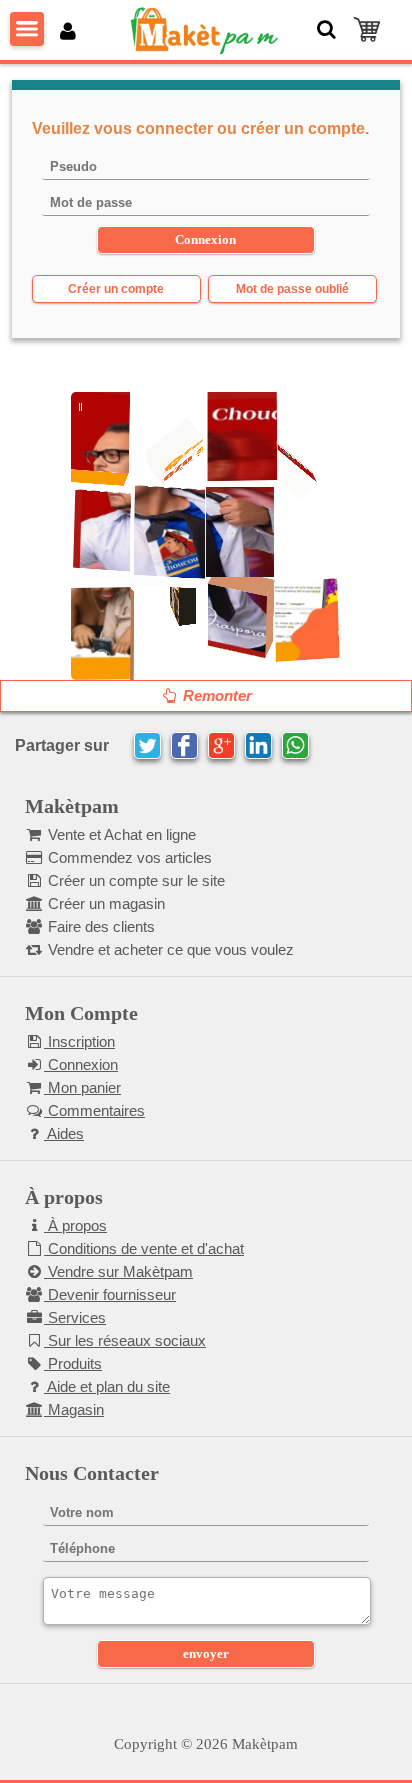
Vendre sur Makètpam (118, 1271)
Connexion (81, 1064)
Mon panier (82, 1087)
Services (75, 1317)
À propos (75, 1225)
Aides (64, 1133)
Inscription (79, 1041)
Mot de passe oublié (292, 289)
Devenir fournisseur (110, 1294)
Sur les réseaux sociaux (125, 1340)
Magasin (74, 1409)
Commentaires (94, 1110)
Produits (73, 1363)
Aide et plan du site (107, 1386)
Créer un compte (116, 289)
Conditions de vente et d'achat (144, 1248)
